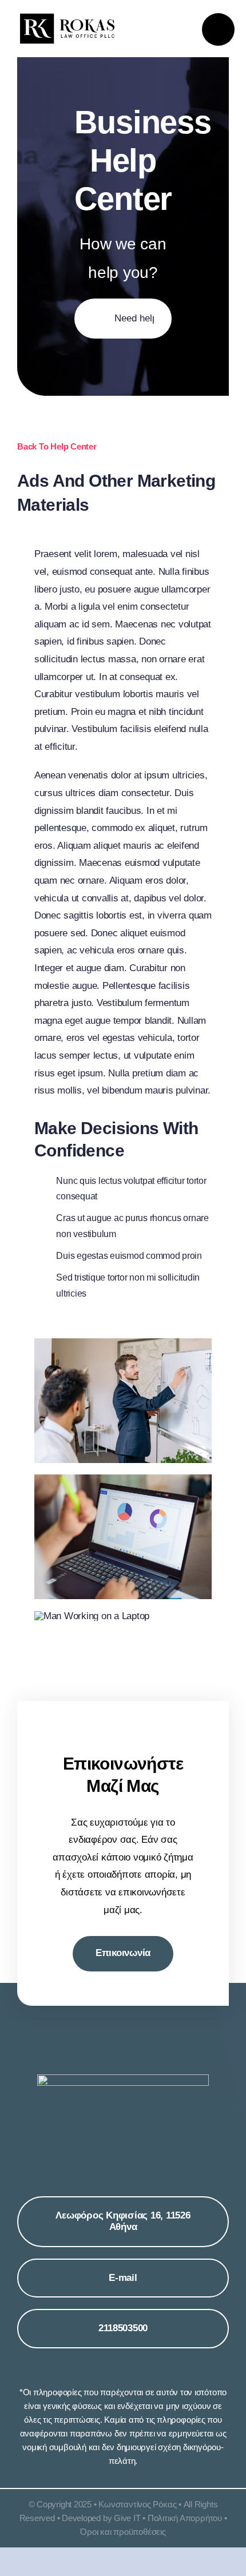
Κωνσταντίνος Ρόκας (137, 2504)
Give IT (127, 2518)
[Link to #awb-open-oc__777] (218, 29)
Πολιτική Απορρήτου (185, 2518)
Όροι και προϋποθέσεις (123, 2532)
